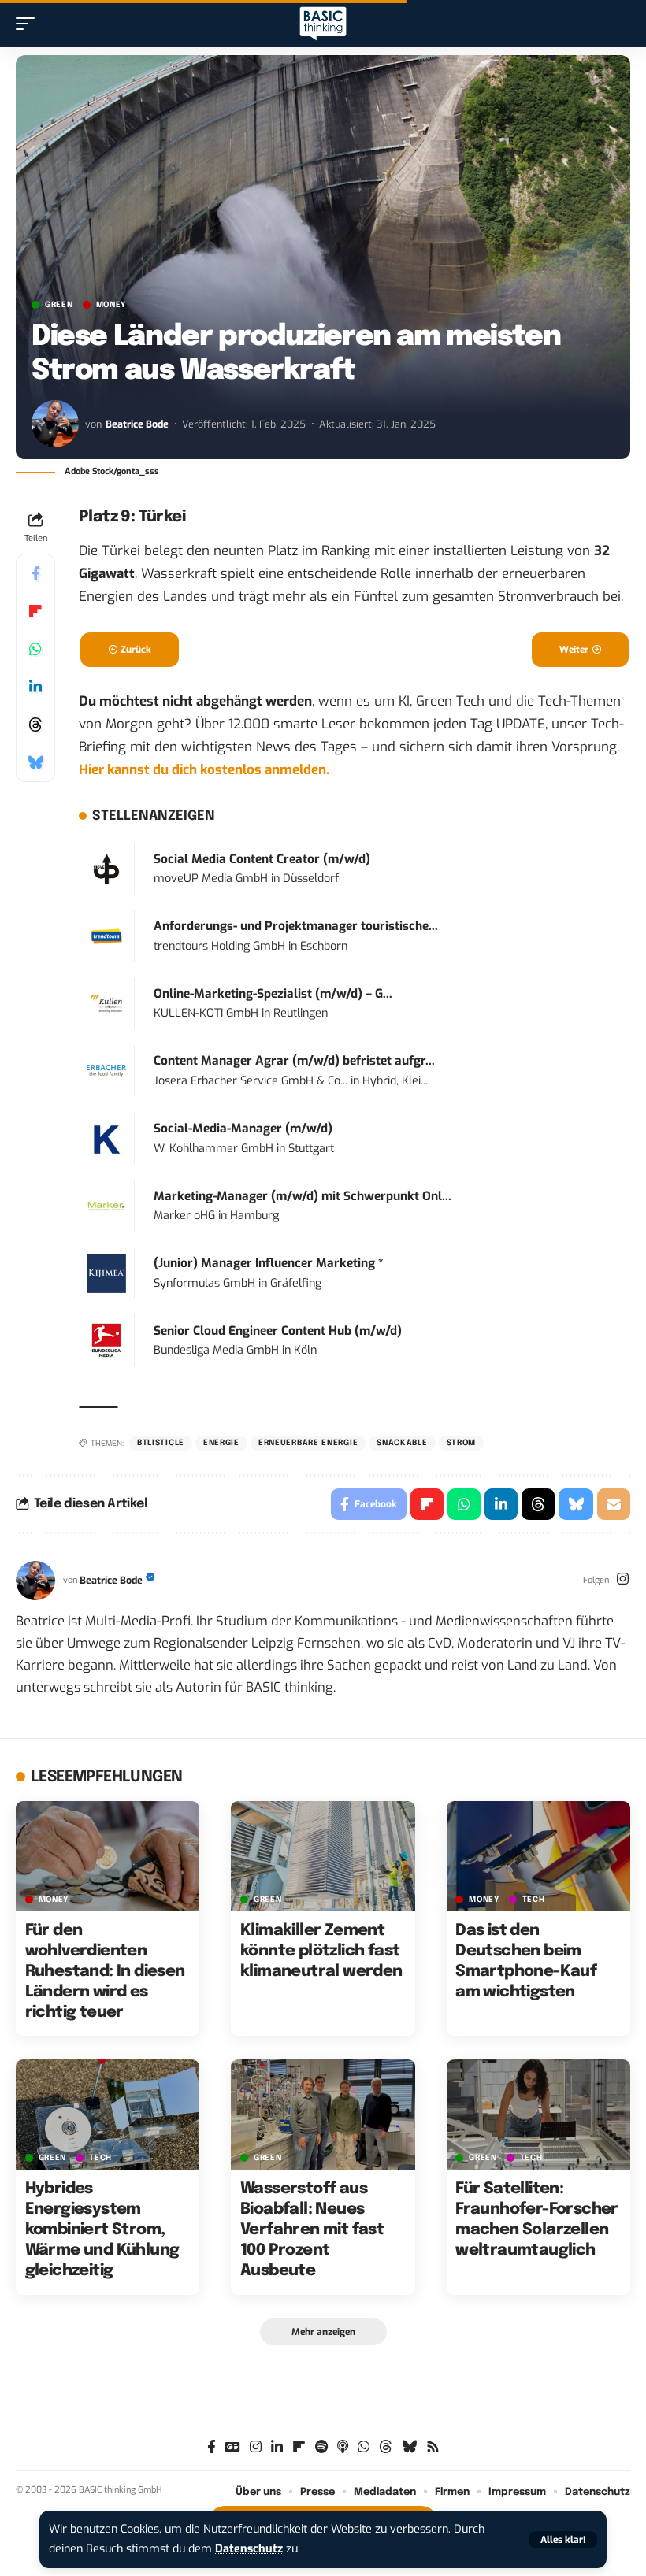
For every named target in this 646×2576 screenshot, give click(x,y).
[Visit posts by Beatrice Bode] (55, 424)
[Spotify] (321, 2447)
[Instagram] (623, 1581)
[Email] (614, 1504)
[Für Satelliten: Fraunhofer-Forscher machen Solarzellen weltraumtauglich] (538, 2115)
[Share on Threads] (35, 725)
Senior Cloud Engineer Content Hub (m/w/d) (278, 1331)
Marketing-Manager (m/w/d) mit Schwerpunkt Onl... (303, 1196)
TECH (534, 1900)
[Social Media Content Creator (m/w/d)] (106, 868)
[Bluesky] (409, 2447)
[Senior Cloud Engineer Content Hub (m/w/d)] (106, 1340)
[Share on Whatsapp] (35, 649)
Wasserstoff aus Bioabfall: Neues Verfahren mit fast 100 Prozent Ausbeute (312, 2230)
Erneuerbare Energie (308, 1443)
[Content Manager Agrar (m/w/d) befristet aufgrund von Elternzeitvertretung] (106, 1071)
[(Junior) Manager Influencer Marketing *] (106, 1272)
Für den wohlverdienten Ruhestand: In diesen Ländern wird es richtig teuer (105, 1972)
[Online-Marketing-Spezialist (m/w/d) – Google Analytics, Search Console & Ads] (106, 1003)
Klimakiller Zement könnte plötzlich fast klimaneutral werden (321, 1951)
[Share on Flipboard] (35, 611)
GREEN (59, 305)
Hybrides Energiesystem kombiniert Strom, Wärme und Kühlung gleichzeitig (102, 2230)
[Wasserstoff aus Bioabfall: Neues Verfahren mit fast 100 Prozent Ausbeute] (323, 2115)
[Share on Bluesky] (35, 762)
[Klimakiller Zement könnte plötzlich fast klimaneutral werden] (323, 1856)
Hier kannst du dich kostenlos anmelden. (204, 770)
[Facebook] (212, 2447)
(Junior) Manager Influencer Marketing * (269, 1263)
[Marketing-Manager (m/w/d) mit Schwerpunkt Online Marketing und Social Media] (106, 1205)
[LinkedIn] (277, 2447)
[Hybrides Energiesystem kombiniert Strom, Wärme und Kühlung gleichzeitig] (108, 2115)
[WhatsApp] (364, 2447)
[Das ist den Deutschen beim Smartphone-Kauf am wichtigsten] (538, 1856)
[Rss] (433, 2447)
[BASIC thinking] (323, 24)
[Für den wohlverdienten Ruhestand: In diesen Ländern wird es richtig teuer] (108, 1856)
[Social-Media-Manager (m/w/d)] (106, 1138)
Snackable (402, 1443)
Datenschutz (249, 2549)
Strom (462, 1443)
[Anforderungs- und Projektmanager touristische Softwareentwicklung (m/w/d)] (106, 936)
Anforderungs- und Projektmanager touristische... (296, 926)
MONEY (111, 305)
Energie (221, 1443)
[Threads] (386, 2447)
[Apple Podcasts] (343, 2447)
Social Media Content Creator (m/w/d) (262, 859)
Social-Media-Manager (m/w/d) (243, 1129)
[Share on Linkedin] (35, 687)
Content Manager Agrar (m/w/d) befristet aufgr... (294, 1061)
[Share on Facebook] (35, 573)
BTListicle (161, 1443)
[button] (563, 2540)
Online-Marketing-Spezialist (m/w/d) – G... (273, 994)
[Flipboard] (299, 2447)
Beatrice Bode (137, 424)
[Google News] (233, 2447)
